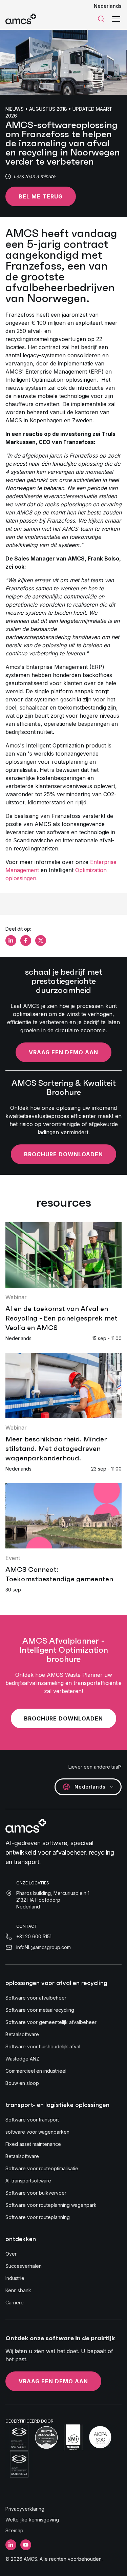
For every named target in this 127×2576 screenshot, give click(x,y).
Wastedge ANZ (22, 2059)
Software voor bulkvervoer (36, 2193)
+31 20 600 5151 (34, 1936)
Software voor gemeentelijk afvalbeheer (51, 2022)
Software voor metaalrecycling (40, 2010)
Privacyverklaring (25, 2509)
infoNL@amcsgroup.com (44, 1947)
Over (11, 2254)
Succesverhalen (24, 2266)
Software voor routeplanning (38, 2217)
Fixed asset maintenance (33, 2144)
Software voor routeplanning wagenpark (51, 2205)
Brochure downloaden (63, 1154)
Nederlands (108, 6)
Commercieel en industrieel (36, 2071)
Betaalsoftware (22, 2034)
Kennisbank (18, 2290)
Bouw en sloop (22, 2083)
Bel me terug (41, 196)
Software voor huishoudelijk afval (43, 2046)
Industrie (15, 2278)
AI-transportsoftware (28, 2181)
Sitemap (14, 2530)
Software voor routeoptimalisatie (42, 2168)
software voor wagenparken (37, 2132)
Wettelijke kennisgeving (32, 2520)
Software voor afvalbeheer (36, 1998)
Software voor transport (32, 2120)
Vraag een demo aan (63, 1052)
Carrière (15, 2303)
